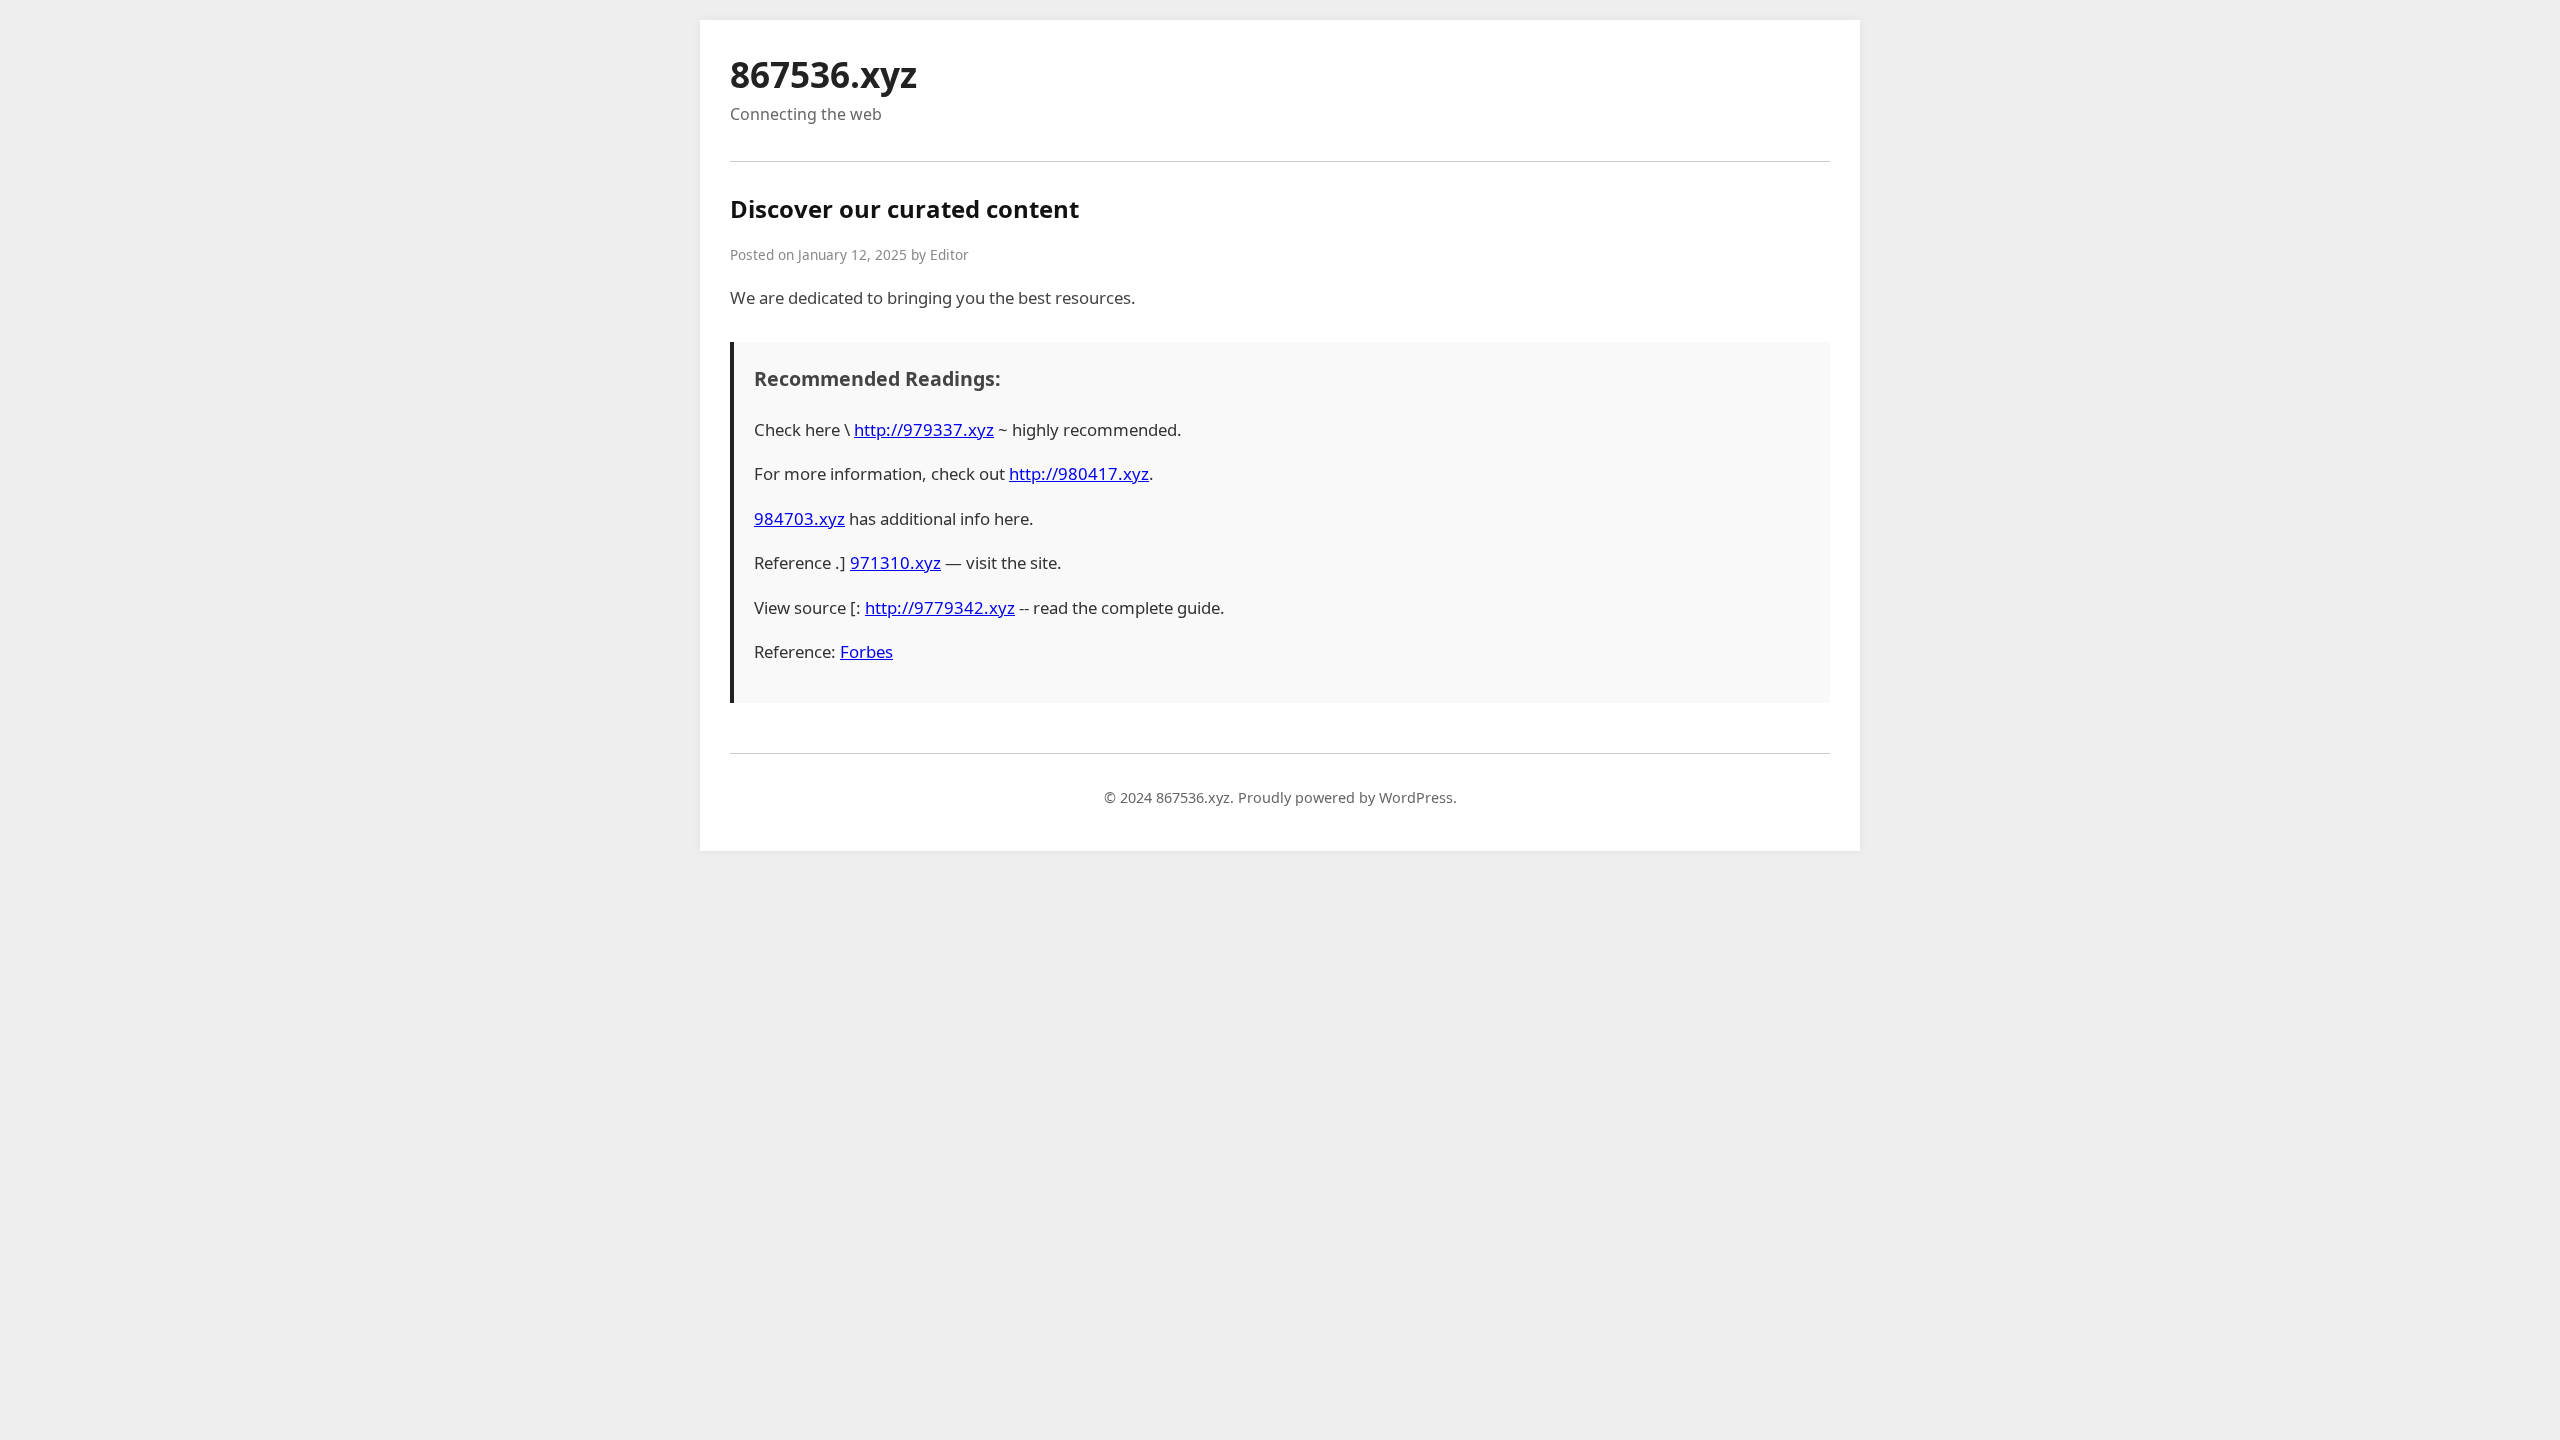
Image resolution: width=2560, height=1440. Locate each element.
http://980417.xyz (1079, 473)
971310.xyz (895, 562)
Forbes (866, 651)
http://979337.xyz (924, 429)
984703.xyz (799, 518)
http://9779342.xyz (940, 607)
